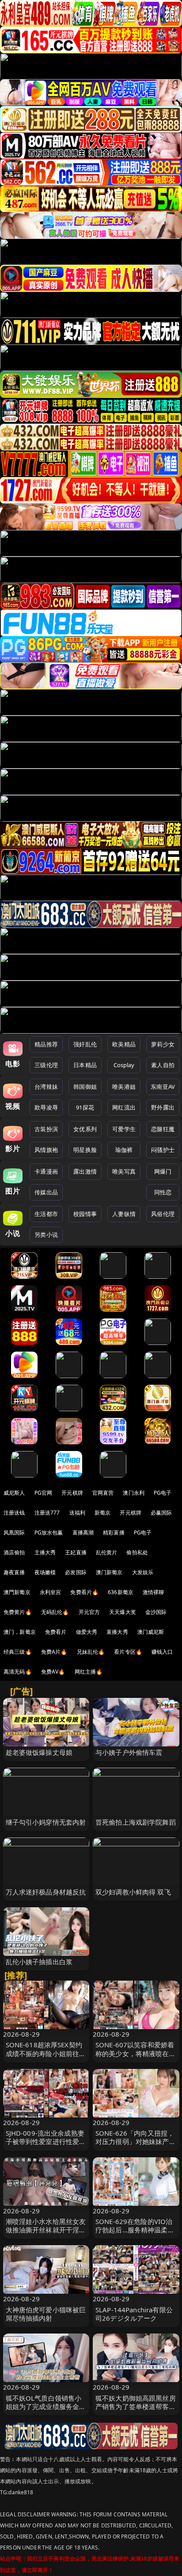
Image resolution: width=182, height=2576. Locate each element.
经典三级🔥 (18, 1652)
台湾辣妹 (46, 1087)
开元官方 (89, 1612)
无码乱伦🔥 (55, 1612)
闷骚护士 (163, 1150)
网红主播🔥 (89, 1672)
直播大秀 (117, 1632)
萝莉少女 (163, 1044)
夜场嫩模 (45, 1572)
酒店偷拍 (14, 1552)
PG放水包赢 (49, 1532)
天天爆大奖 (123, 1612)
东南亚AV (163, 1087)
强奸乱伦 (85, 1044)
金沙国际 (156, 1612)
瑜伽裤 (124, 1150)
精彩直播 (114, 1532)
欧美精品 (124, 1044)
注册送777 (47, 1513)
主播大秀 (45, 1552)
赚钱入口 (162, 1652)
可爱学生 (124, 1129)
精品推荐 (46, 1044)
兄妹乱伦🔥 (91, 1652)
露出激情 (85, 1171)
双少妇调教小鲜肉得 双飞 (133, 1892)
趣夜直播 (14, 1572)
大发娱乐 (143, 1572)
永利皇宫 (51, 1592)
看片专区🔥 (128, 1652)
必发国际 (76, 1572)
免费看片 (56, 1632)
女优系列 (85, 1129)
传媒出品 (46, 1192)
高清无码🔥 (18, 1672)
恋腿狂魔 (163, 1129)
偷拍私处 (137, 1552)
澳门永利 (134, 1493)
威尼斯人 (14, 1493)
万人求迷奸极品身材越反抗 (46, 1892)
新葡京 (102, 1513)
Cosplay (124, 1065)
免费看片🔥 (84, 1592)
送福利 (77, 1513)
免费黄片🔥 (18, 1612)
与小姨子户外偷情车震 (129, 1752)
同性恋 (163, 1192)
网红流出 (124, 1107)
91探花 (85, 1107)
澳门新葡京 (109, 1572)
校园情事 (85, 1214)
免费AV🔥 (53, 1672)
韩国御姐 (85, 1087)
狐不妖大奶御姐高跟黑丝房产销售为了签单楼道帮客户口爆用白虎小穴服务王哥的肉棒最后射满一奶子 (136, 2411)
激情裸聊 (154, 1592)
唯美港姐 (124, 1087)
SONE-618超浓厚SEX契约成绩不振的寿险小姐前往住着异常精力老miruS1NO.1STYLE (46, 2057)
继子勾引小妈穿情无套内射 (46, 1822)
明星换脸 (85, 1150)
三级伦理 (46, 1065)
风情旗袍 (46, 1150)
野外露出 (163, 1107)
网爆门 (163, 1171)
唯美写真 (124, 1171)
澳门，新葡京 (20, 1632)
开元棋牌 (72, 1493)
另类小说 (46, 1235)
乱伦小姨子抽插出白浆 (39, 1962)
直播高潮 (83, 1532)
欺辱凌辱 (46, 1107)
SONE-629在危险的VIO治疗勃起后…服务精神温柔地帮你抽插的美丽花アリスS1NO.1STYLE (135, 2234)
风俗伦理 (163, 1214)
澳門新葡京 (17, 1592)
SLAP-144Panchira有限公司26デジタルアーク (134, 2314)
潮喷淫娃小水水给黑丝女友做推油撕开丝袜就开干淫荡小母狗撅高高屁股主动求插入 (46, 2234)
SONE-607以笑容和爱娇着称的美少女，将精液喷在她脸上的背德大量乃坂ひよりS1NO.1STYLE (136, 2057)
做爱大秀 (87, 1632)
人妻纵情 (124, 1214)
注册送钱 (14, 1513)
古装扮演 (46, 1129)
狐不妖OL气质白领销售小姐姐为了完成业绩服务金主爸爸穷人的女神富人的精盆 (46, 2406)
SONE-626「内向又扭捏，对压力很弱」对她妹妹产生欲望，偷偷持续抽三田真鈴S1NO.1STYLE (136, 2146)
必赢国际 (161, 1513)
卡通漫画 (46, 1171)
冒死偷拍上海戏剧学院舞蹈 (136, 1822)
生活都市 (46, 1214)
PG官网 (44, 1493)
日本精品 (85, 1065)
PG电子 (163, 1493)
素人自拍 (163, 1065)
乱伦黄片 (107, 1552)
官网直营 (103, 1493)
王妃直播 (76, 1552)
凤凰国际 (14, 1532)
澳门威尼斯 (151, 1632)
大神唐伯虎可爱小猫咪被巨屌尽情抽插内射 (46, 2314)
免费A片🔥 (54, 1652)
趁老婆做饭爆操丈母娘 (39, 1752)
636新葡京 (121, 1592)
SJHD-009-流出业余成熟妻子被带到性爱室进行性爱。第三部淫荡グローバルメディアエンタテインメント (46, 2146)
